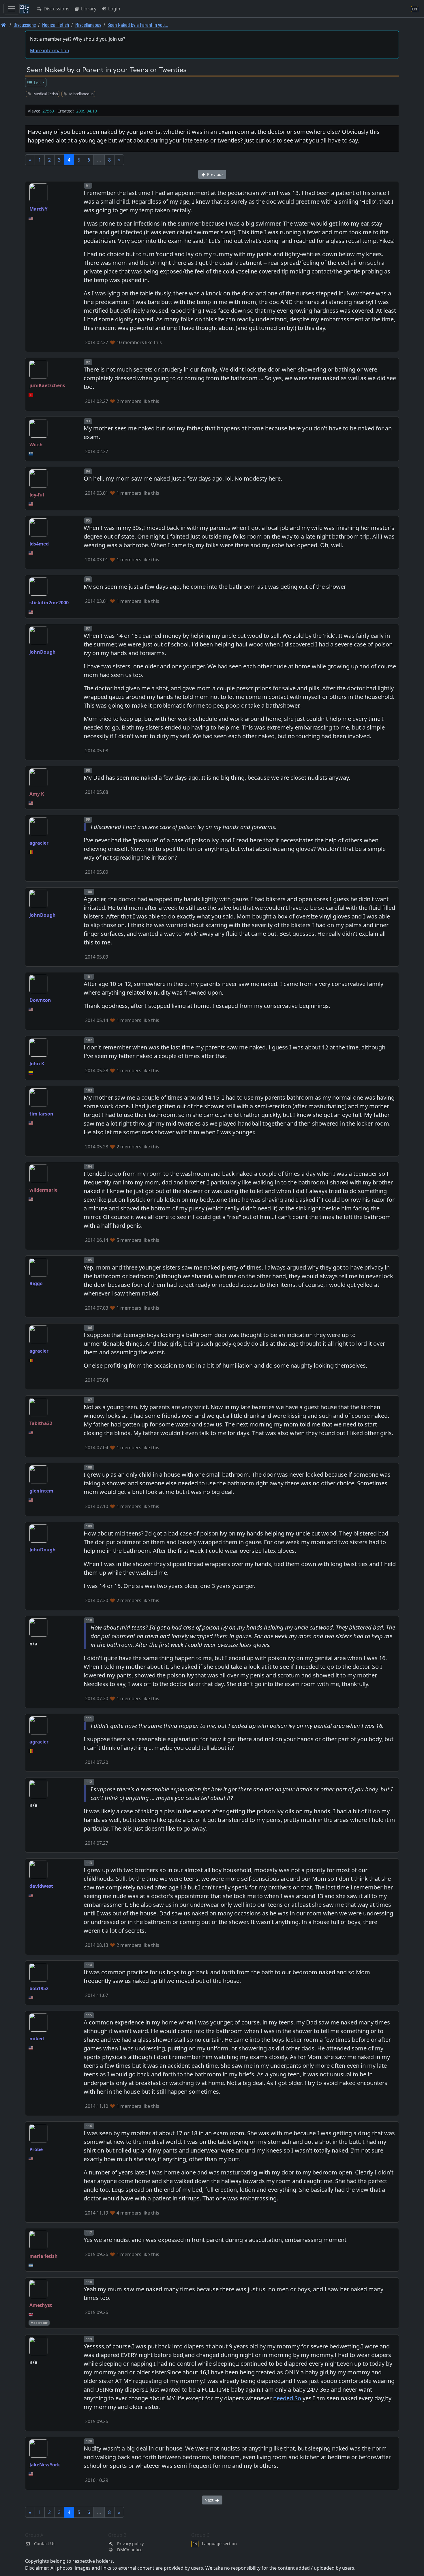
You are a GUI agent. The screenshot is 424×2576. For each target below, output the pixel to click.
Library (88, 9)
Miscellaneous (88, 25)
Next (210, 2500)
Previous (215, 174)
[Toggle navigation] (12, 9)
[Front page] (4, 25)
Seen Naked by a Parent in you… (138, 25)
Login (114, 9)
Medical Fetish (56, 25)
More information (50, 50)
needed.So (287, 2398)
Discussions (56, 9)
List (37, 83)
